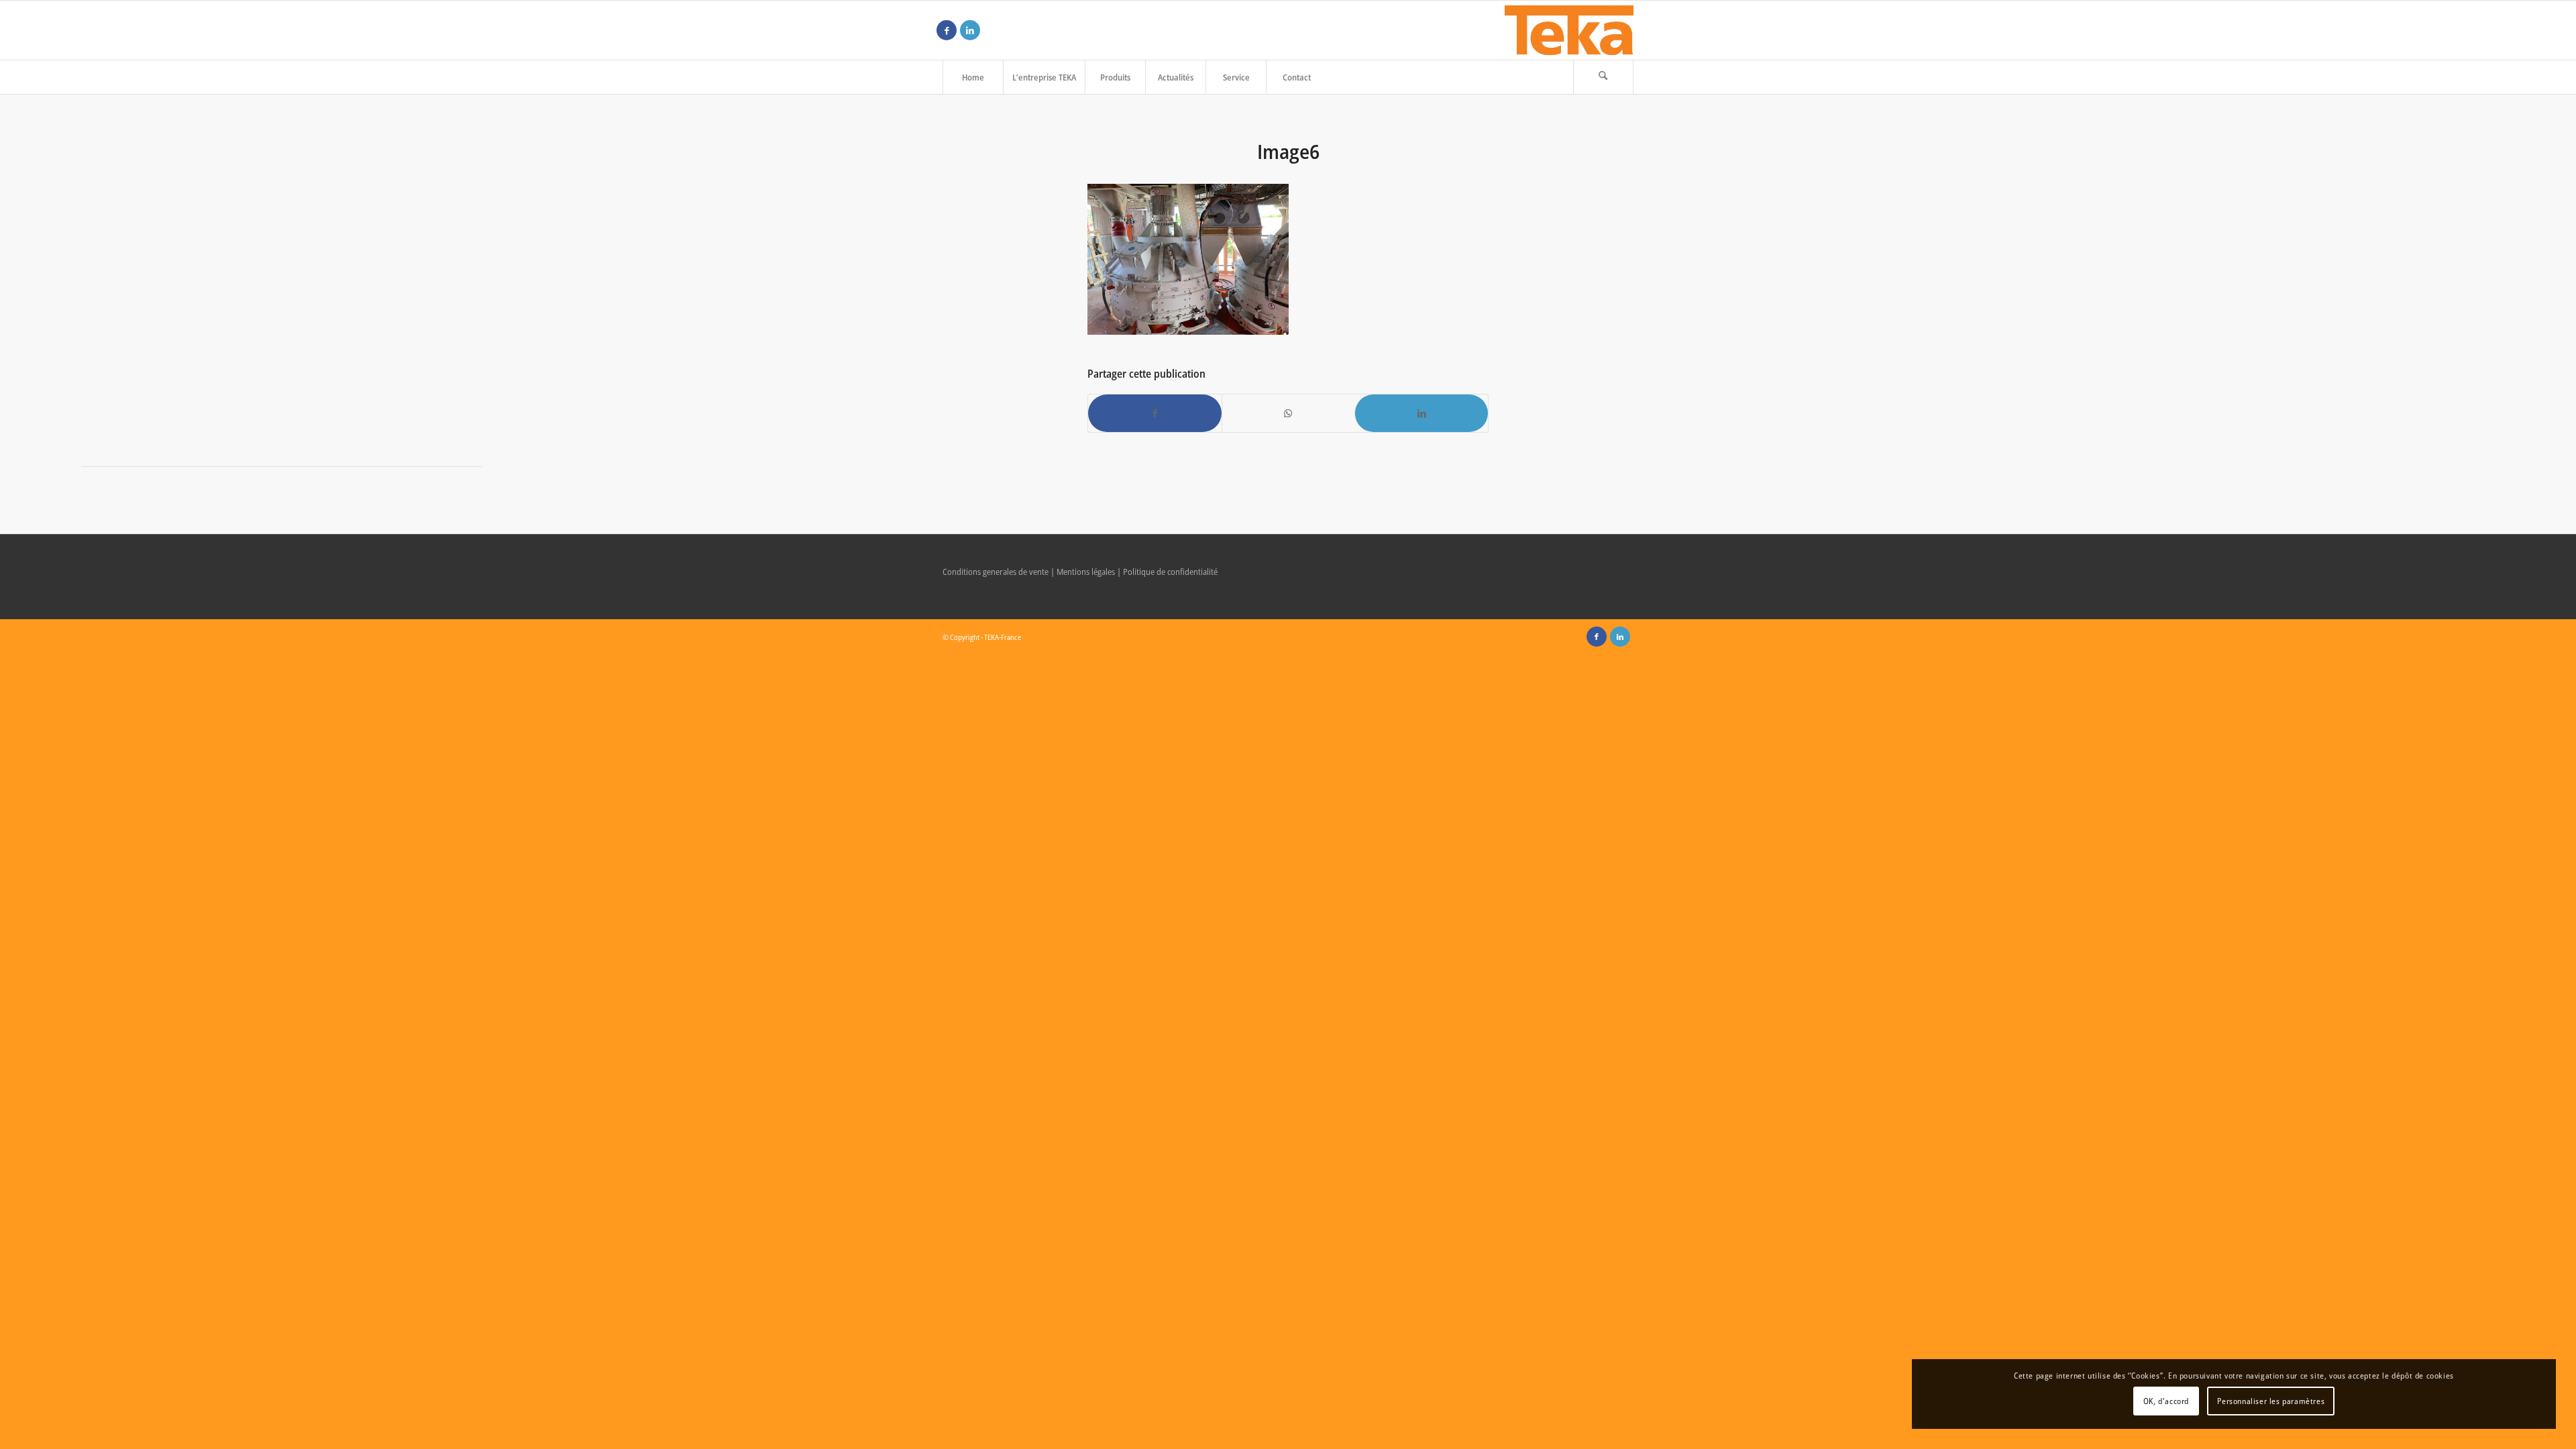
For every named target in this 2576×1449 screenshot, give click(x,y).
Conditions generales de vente (996, 572)
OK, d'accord (2166, 1401)
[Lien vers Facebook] (947, 30)
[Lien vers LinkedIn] (970, 30)
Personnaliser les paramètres (2271, 1401)
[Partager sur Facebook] (1155, 413)
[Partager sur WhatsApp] (1289, 413)
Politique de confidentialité (1170, 572)
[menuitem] (973, 77)
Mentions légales (1086, 572)
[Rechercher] (1603, 77)
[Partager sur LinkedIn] (1421, 413)
